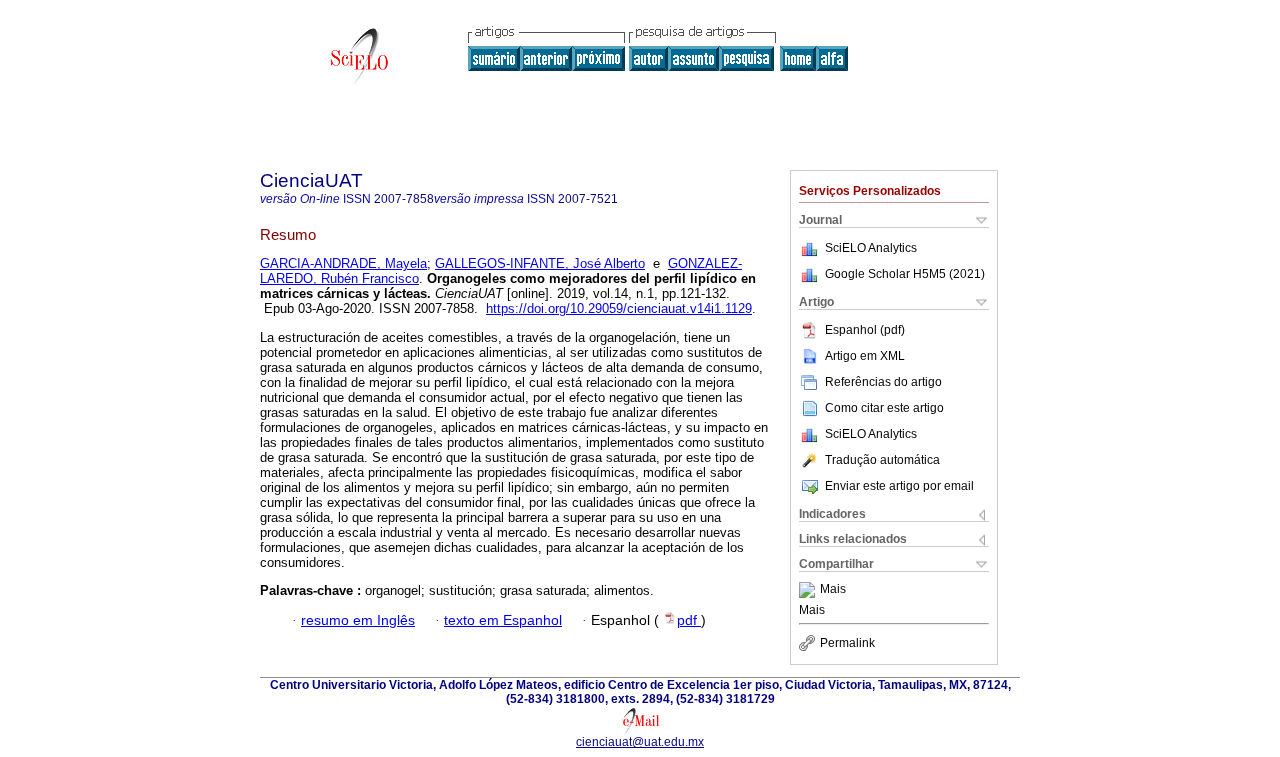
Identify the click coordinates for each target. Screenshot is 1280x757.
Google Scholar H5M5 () (905, 274)
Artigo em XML (865, 356)
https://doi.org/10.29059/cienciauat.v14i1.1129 (619, 308)
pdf (689, 620)
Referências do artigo (883, 382)
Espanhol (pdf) (865, 330)
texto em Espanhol (503, 620)
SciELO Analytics (871, 248)
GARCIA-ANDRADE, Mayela (343, 263)
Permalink (847, 643)
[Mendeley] (809, 590)
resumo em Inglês (358, 620)
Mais (833, 590)
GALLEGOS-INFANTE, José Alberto (540, 263)
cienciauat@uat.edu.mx (640, 742)
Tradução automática (882, 460)
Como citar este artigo (884, 408)
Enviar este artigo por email (899, 486)
